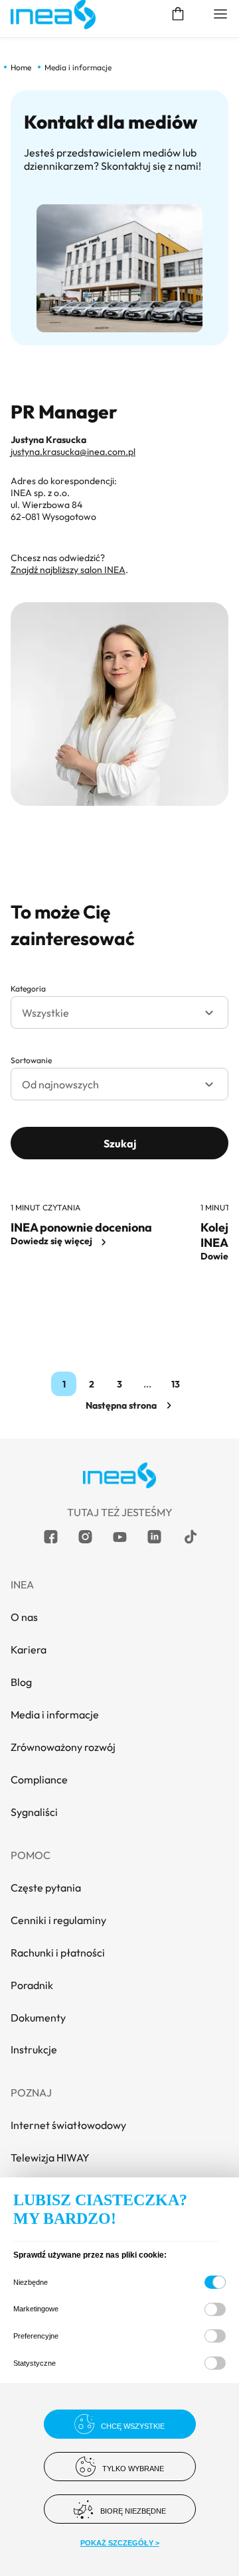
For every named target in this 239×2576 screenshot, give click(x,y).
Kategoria (28, 989)
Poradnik (32, 1985)
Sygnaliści (34, 1812)
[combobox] (119, 1012)
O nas (24, 1617)
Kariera (29, 1649)
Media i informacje (55, 1714)
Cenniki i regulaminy (58, 1920)
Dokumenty (38, 2018)
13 (178, 1384)
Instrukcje (34, 2049)
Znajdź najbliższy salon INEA (68, 570)
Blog (21, 1682)
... (147, 1384)
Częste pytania (46, 1888)
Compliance (39, 1779)
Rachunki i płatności (58, 1953)
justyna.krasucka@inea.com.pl (73, 452)
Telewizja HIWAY (50, 2157)
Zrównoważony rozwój (63, 1747)
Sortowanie (31, 1060)
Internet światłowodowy (68, 2125)
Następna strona (121, 1405)
